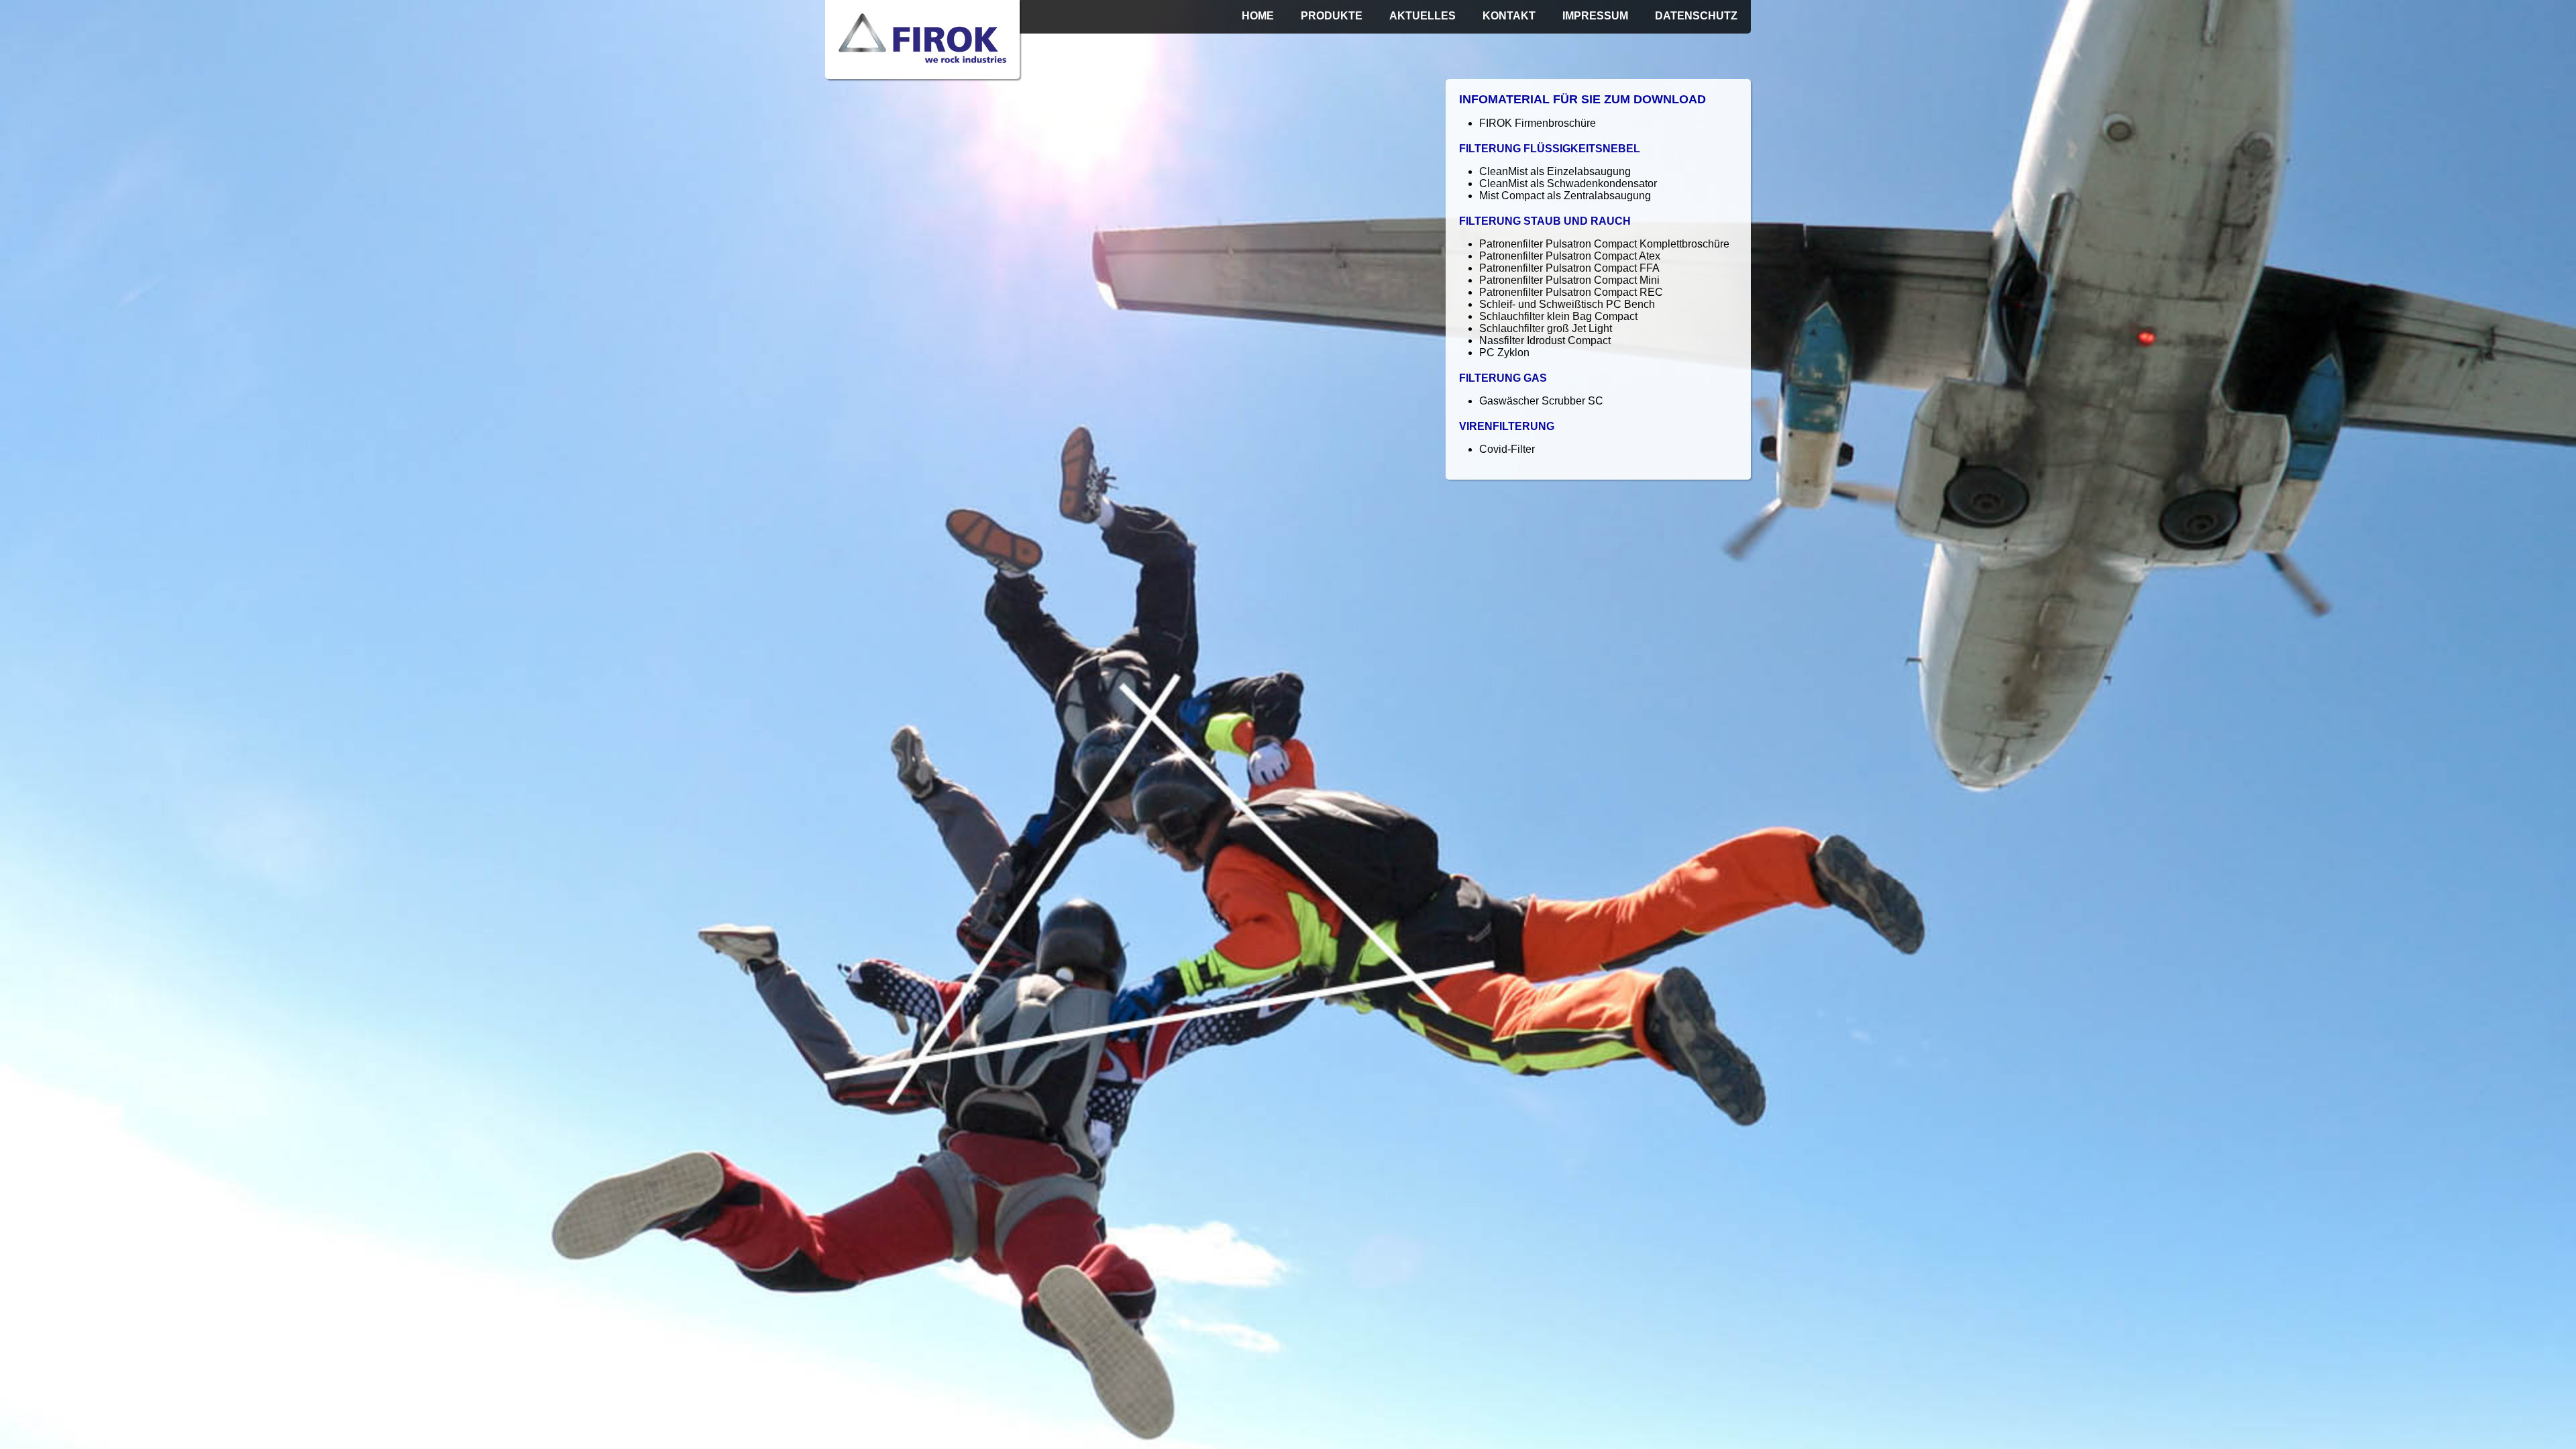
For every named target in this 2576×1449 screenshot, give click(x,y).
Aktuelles (1423, 16)
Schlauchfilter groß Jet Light (1546, 328)
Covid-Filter (1507, 449)
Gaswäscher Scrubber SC (1541, 401)
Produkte (1332, 16)
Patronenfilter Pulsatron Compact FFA (1569, 268)
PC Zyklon (1504, 353)
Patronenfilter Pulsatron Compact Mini (1569, 280)
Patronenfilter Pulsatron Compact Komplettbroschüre (1604, 244)
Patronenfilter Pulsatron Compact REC (1571, 292)
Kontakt (1509, 16)
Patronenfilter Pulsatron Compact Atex (1570, 256)
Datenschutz (1696, 16)
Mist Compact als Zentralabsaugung (1565, 196)
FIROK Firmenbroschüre (1538, 123)
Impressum (1595, 16)
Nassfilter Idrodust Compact (1545, 340)
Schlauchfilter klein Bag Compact (1558, 316)
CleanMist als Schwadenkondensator (1568, 183)
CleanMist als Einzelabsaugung (1555, 171)
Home (1258, 16)
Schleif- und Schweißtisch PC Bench (1567, 304)
